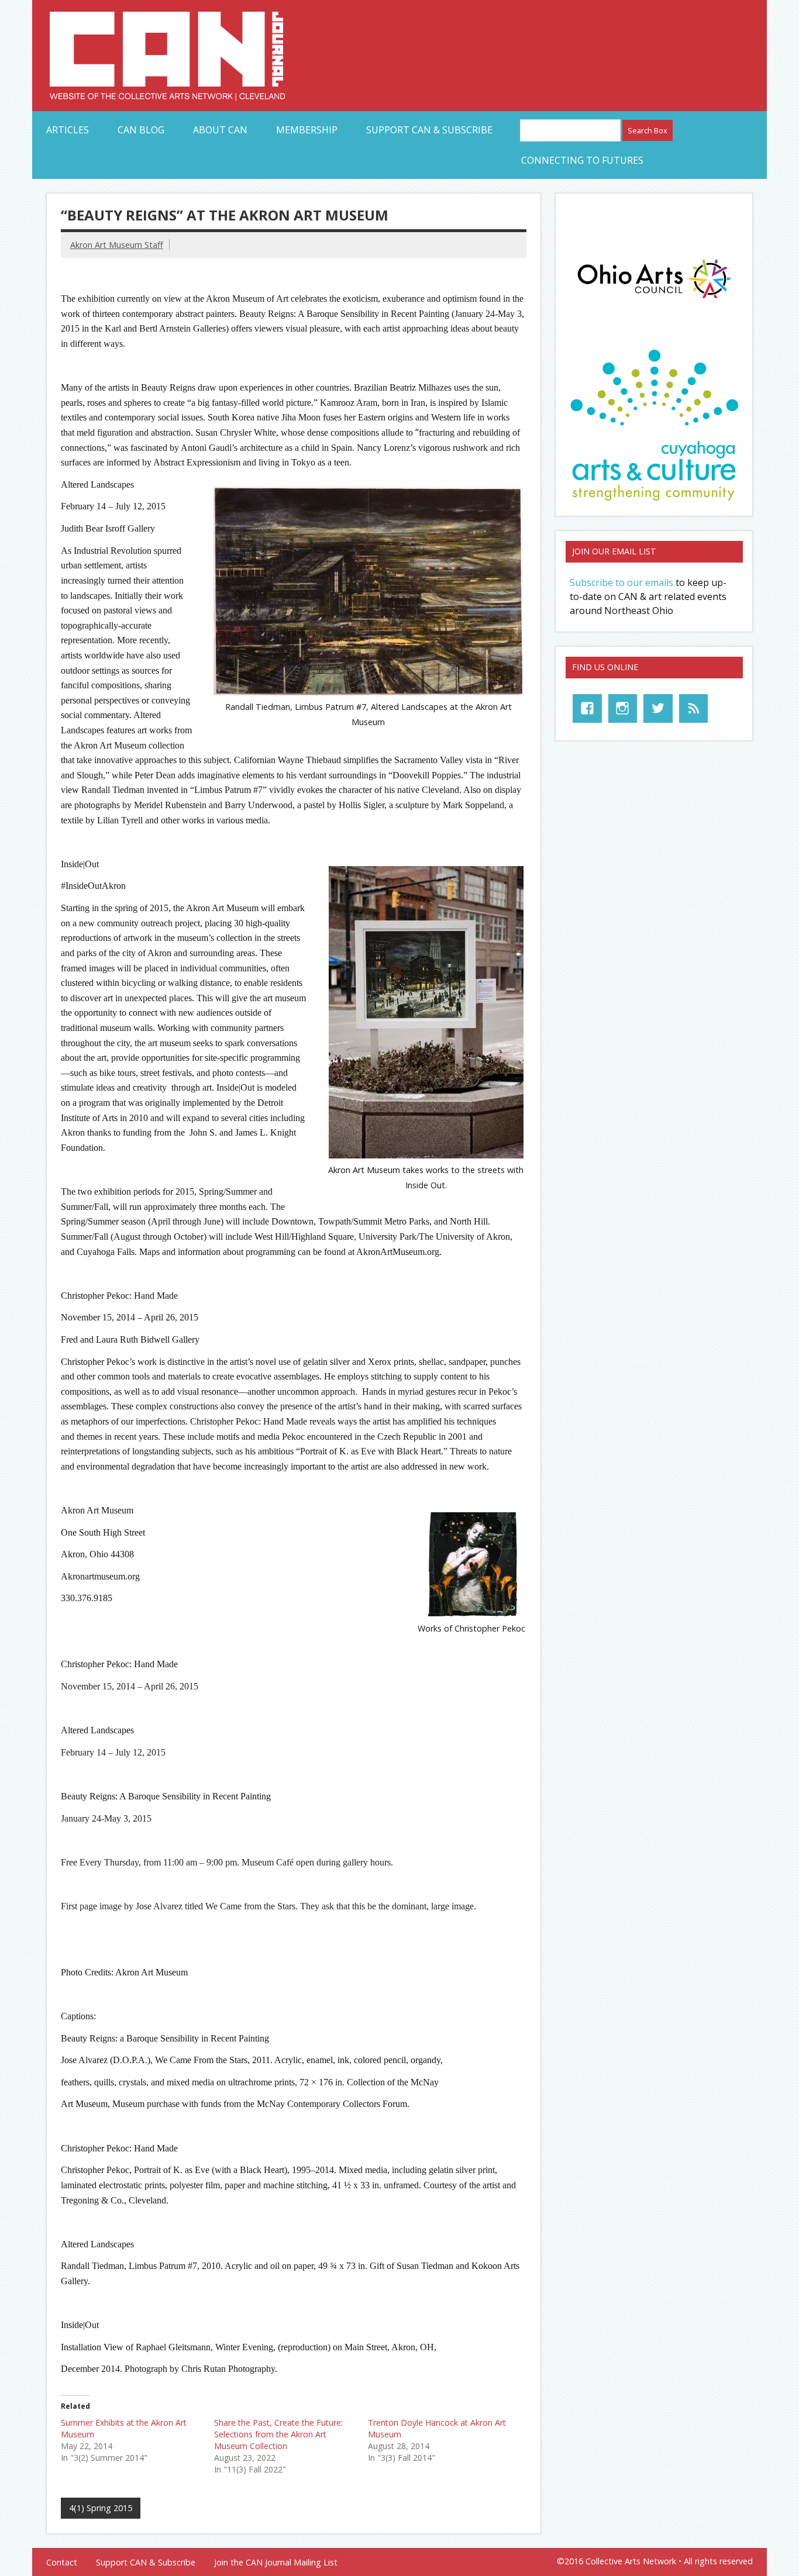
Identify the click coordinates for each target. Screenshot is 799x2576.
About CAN (220, 130)
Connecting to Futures (582, 160)
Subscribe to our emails (621, 582)
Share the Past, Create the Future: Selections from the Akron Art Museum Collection (278, 2434)
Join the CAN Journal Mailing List (276, 2563)
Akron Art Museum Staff (117, 245)
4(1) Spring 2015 (101, 2508)
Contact (62, 2563)
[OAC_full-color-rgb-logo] (654, 301)
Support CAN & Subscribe (429, 130)
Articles (68, 130)
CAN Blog (141, 130)
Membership (307, 130)
